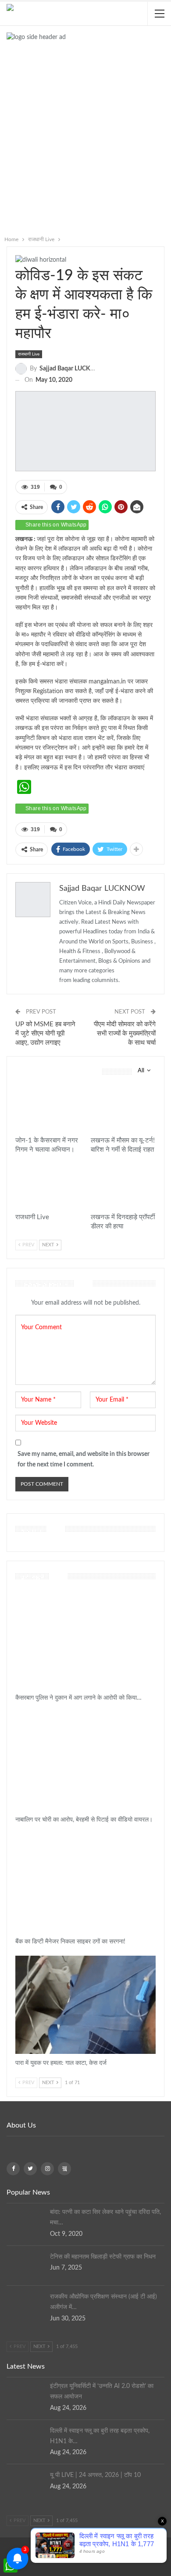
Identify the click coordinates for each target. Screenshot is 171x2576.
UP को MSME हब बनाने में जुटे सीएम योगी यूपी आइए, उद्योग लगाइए (45, 1034)
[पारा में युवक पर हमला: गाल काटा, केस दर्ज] (85, 2005)
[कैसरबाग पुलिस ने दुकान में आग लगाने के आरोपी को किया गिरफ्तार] (85, 1640)
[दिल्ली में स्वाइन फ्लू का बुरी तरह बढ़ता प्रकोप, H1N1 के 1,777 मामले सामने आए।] (25, 2440)
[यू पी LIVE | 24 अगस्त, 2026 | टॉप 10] (25, 2484)
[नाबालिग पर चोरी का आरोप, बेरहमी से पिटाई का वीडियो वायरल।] (85, 1761)
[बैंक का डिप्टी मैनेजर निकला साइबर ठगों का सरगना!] (85, 1883)
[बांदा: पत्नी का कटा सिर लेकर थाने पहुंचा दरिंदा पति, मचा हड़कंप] (25, 2221)
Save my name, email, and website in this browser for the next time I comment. (84, 1459)
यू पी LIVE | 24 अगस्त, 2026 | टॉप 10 (95, 2475)
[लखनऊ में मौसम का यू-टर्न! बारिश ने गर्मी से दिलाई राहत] (123, 1109)
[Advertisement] (85, 142)
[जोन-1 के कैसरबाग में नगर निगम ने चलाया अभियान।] (48, 1109)
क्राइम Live (19, 1595)
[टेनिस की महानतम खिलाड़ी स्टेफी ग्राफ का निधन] (25, 2266)
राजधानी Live (29, 354)
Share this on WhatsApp (56, 525)
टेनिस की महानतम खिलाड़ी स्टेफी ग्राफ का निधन (103, 2257)
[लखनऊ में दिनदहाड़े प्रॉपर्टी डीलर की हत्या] (123, 1186)
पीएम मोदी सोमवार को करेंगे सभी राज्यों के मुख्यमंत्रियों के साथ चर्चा (125, 1034)
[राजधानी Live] (48, 1186)
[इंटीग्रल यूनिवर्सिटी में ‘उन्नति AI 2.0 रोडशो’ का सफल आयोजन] (25, 2395)
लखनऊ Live (95, 1091)
